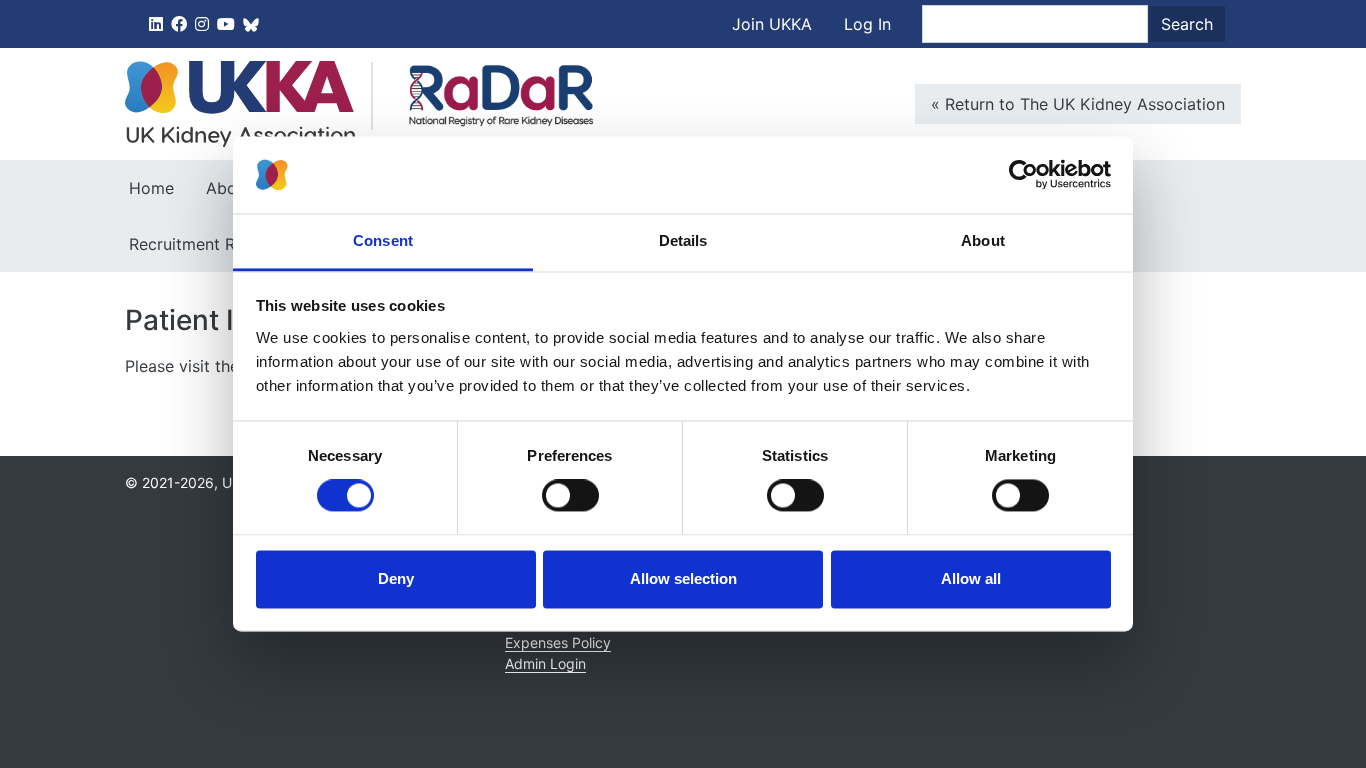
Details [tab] (683, 240)
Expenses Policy (558, 642)
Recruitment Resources (216, 244)
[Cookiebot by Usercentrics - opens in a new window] (1023, 175)
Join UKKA (772, 24)
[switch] (570, 496)
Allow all (971, 578)
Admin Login (545, 663)
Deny (396, 578)
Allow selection (683, 578)
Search (1187, 24)
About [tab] (983, 240)
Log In (867, 24)
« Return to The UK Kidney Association (1078, 104)
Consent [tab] (383, 240)
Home (151, 188)
